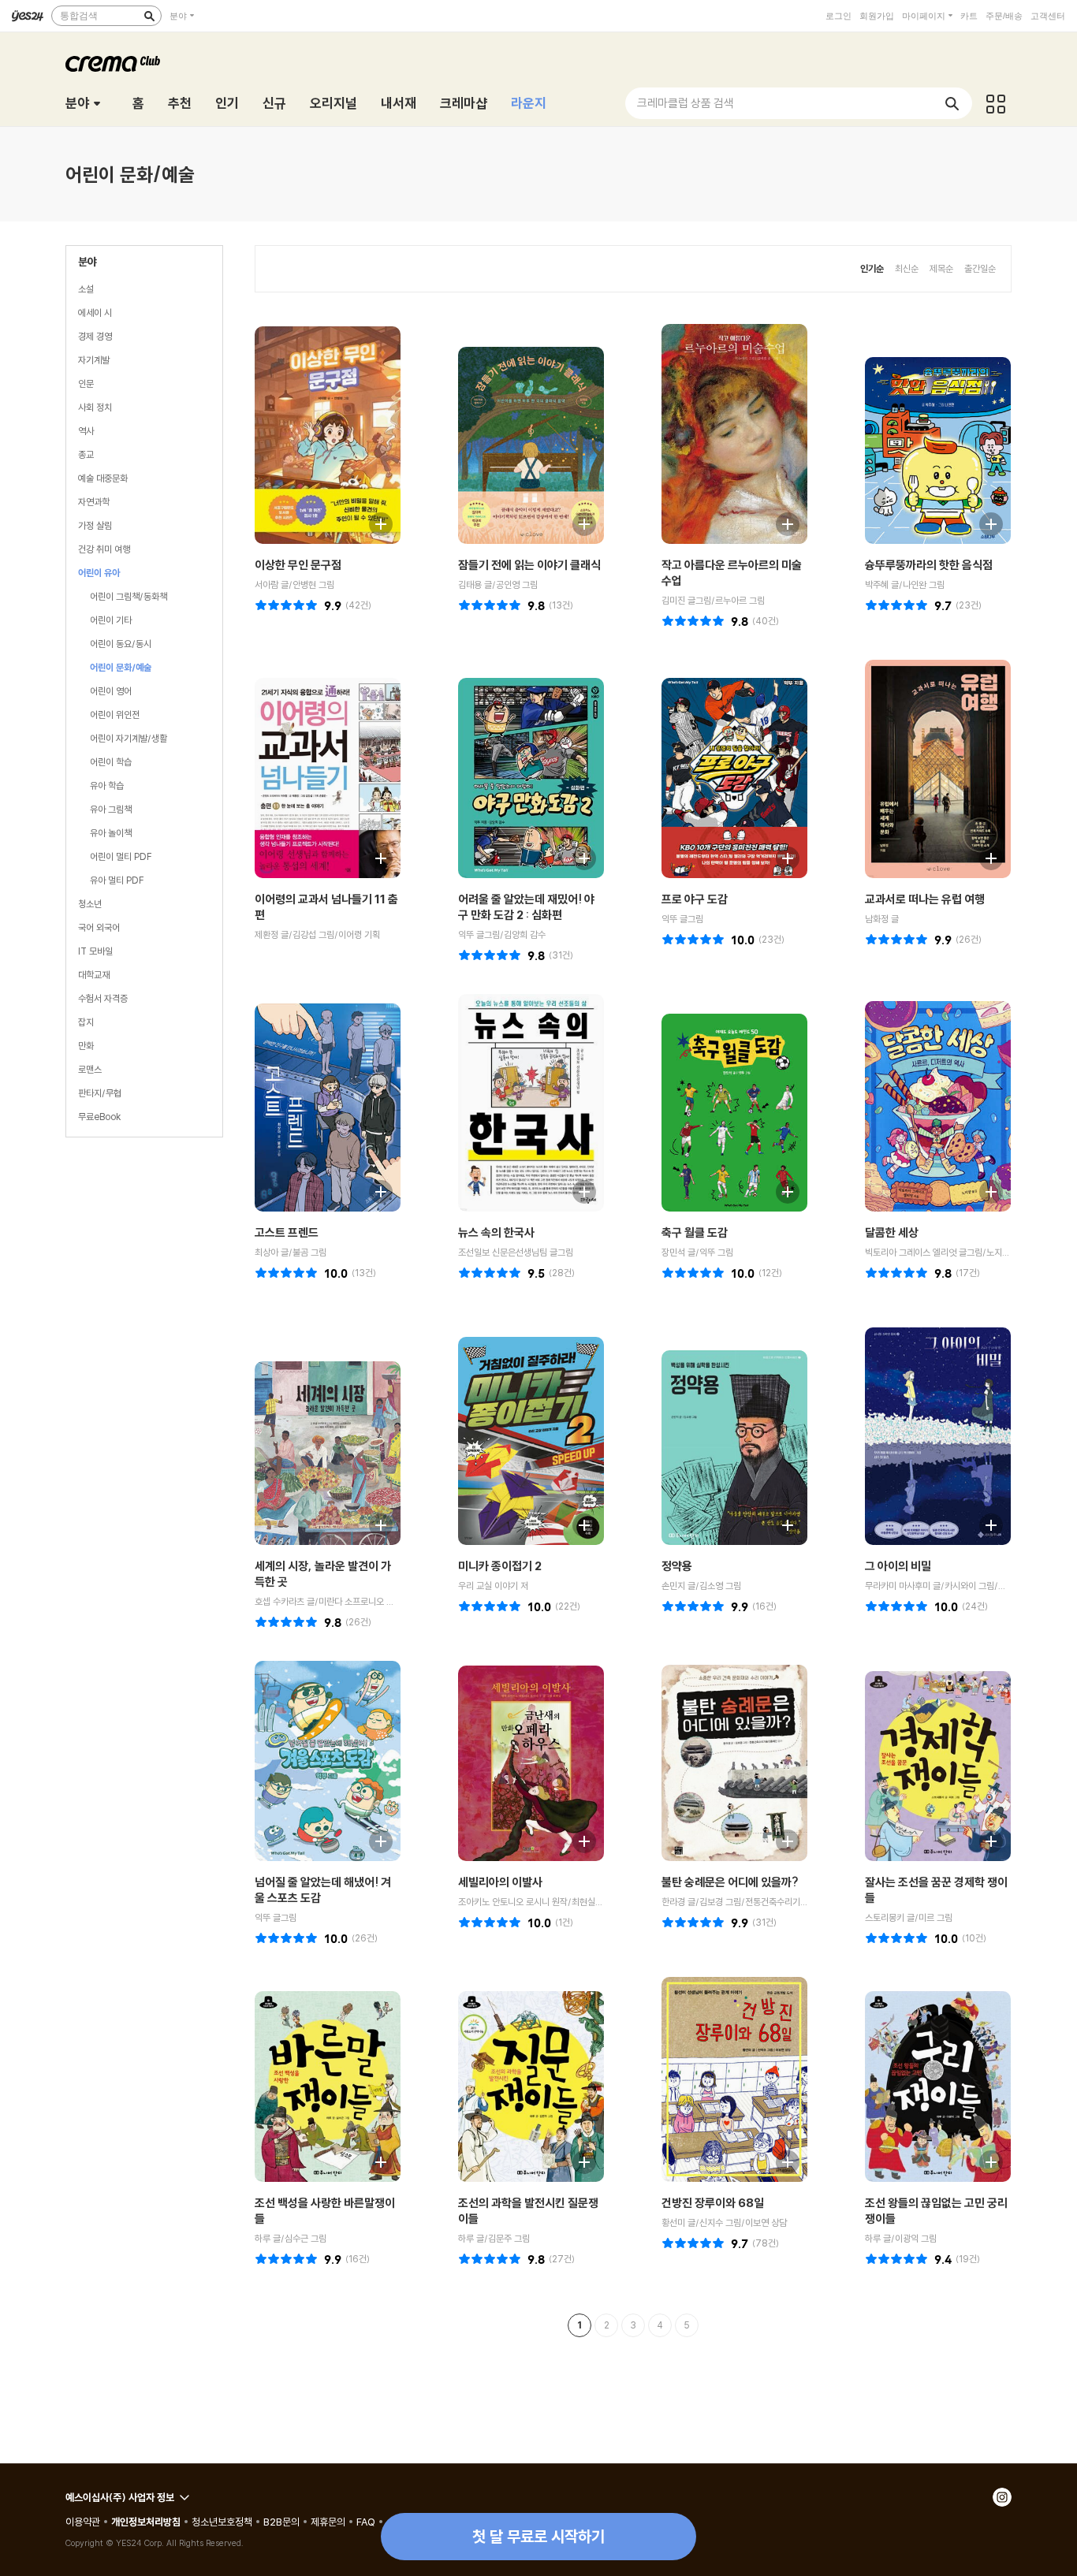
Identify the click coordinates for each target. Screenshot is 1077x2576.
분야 (178, 16)
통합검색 (79, 16)
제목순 (941, 268)
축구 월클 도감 (695, 1232)
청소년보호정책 (222, 2522)
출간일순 (980, 268)
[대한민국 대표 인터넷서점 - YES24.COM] (28, 16)
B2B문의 (281, 2522)
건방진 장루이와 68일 (713, 2203)
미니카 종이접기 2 (500, 1566)
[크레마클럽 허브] (996, 103)
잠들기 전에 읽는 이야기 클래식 (529, 565)
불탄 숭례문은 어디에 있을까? (730, 1882)
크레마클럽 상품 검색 (686, 103)
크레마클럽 (113, 64)
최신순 (907, 268)
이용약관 (83, 2522)
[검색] (149, 16)
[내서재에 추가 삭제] (373, 522)
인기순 (872, 268)
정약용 (677, 1566)
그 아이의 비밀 (898, 1566)
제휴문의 (328, 2522)
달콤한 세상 (892, 1232)
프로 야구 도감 (695, 899)
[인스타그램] (1002, 2497)
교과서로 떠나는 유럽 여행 (925, 899)
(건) (358, 605)
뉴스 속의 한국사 (496, 1232)
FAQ (366, 2522)
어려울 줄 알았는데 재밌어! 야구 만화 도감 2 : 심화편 (526, 907)
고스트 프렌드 (287, 1232)
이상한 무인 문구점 (298, 565)
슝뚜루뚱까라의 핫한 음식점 (929, 565)
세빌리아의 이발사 (500, 1882)
